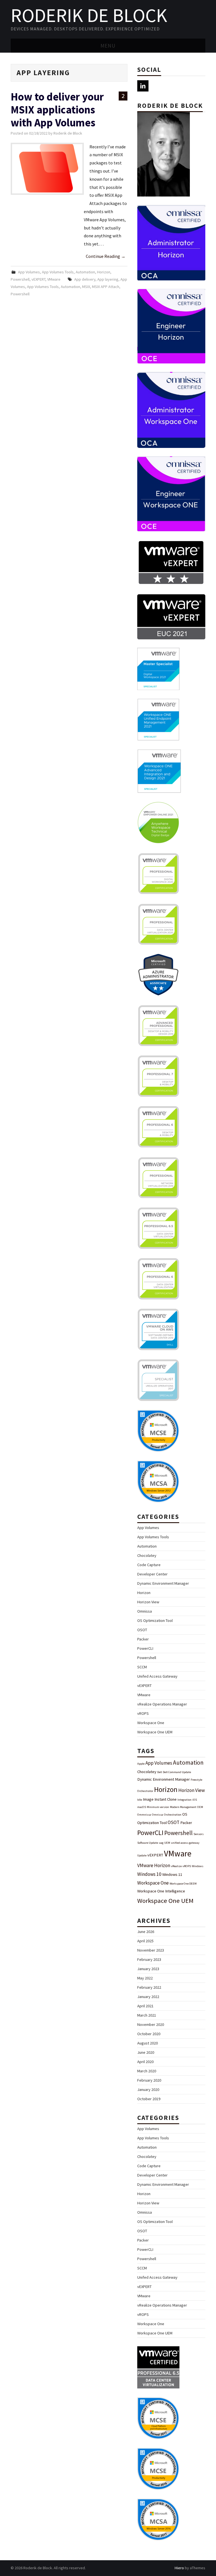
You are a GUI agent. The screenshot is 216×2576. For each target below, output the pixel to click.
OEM (200, 1807)
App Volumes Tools (58, 272)
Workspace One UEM (155, 1732)
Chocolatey (147, 1555)
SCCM (142, 1667)
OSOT (142, 1630)
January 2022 (148, 1997)
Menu (108, 46)
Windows (198, 1866)
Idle (140, 1800)
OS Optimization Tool (155, 1620)
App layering (108, 279)
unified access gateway (185, 1843)
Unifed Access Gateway (157, 1676)
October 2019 (149, 2099)
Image (148, 1799)
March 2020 (147, 2071)
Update (142, 1855)
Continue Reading (106, 256)
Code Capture (149, 1565)
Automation (85, 272)
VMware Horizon (154, 1865)
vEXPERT (38, 279)
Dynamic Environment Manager (163, 1583)
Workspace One (151, 1723)
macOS (142, 1807)
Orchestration (173, 1815)
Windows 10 (149, 1874)
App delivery (85, 279)
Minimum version (158, 1807)
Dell (160, 1772)
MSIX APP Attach (106, 287)
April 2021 (145, 2006)
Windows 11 (172, 1874)
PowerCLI (145, 1648)
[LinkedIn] (143, 86)
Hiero (179, 2568)
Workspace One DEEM (183, 1884)
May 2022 (145, 1978)
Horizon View (148, 1602)
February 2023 (149, 1959)
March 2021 (147, 2015)
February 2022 (149, 1987)
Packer (143, 1639)
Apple (141, 1764)
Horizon (104, 272)
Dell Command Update (177, 1772)
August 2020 (148, 2043)
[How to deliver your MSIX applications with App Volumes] (47, 169)
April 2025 (145, 1941)
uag (161, 1843)
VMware (54, 279)
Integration (184, 1800)
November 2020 (151, 2024)
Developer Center (152, 1574)
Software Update (148, 1843)
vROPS (143, 1713)
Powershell (20, 279)
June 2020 (146, 2052)
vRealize (176, 1866)
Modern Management (183, 1807)
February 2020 (149, 2080)
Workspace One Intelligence (161, 1891)
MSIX (86, 287)
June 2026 (146, 1932)
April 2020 (145, 2062)
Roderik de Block (89, 15)
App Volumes (29, 272)
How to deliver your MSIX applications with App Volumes (57, 110)
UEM (167, 1843)
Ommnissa (144, 1815)
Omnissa (145, 1611)
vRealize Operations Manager (162, 1704)
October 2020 (149, 2034)
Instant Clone (166, 1799)
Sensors (199, 1834)
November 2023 (151, 1950)
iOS (195, 1800)
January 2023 (148, 1969)
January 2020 (148, 2090)
